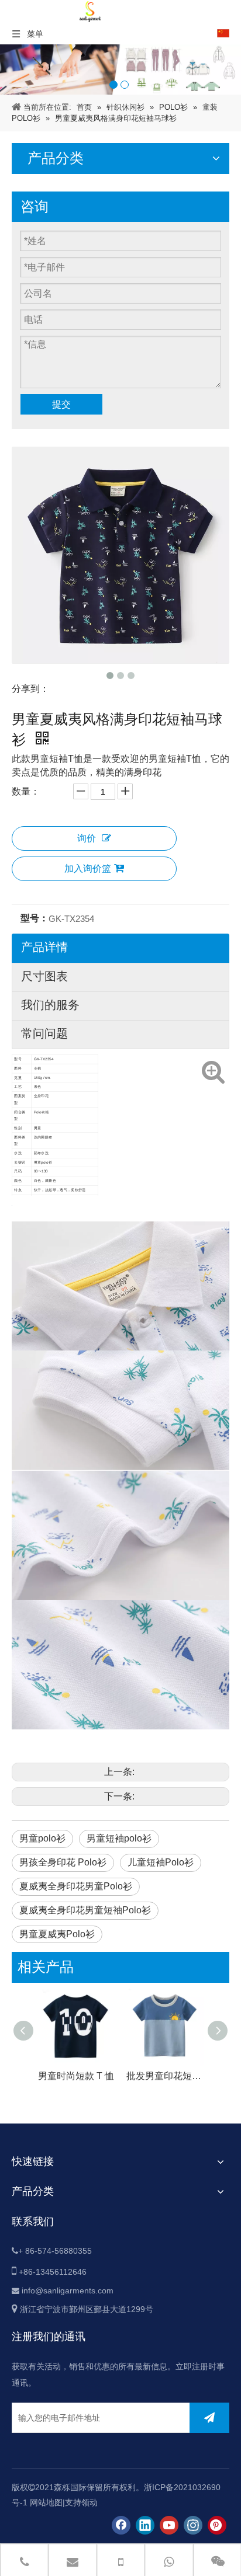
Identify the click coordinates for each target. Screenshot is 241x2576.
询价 (87, 838)
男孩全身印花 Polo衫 (63, 1862)
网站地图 (46, 2502)
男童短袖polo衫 (119, 1838)
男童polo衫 (42, 1838)
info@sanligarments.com (68, 2290)
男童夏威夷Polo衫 (57, 1934)
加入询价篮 (88, 868)
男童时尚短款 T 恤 (76, 2076)
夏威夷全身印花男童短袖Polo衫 (85, 1910)
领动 (89, 2502)
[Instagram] (193, 2525)
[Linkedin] (145, 2525)
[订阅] (209, 2418)
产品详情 (44, 947)
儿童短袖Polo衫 (161, 1862)
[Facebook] (121, 2525)
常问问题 (44, 1033)
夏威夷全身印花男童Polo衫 (76, 1886)
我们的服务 (50, 1005)
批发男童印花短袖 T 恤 (165, 2076)
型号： (35, 918)
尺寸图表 (44, 976)
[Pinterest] (217, 2525)
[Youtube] (169, 2525)
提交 (61, 404)
